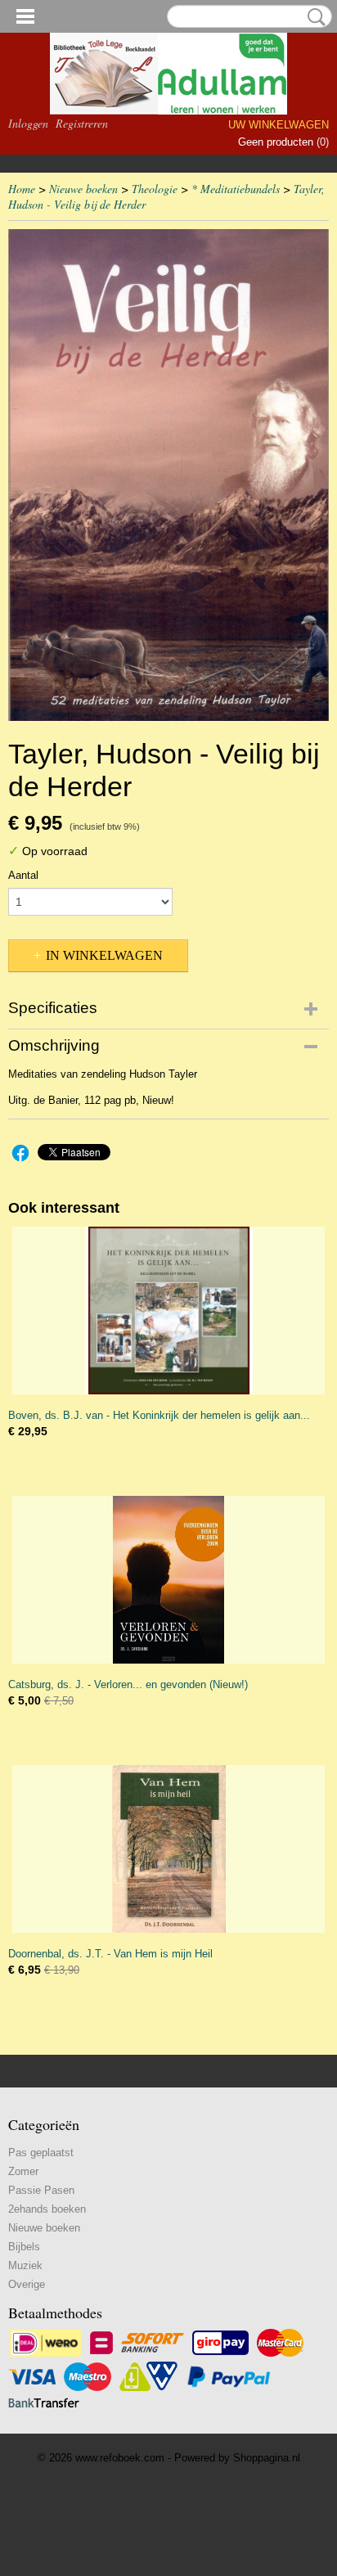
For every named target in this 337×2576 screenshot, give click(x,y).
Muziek (25, 2265)
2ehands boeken (47, 2209)
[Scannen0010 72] (168, 475)
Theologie (155, 189)
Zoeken (313, 17)
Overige (27, 2284)
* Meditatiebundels (236, 189)
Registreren (82, 123)
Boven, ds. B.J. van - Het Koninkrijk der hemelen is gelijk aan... (159, 1415)
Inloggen (28, 123)
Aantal (23, 875)
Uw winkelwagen (279, 125)
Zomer (23, 2171)
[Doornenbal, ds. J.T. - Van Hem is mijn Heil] (168, 1849)
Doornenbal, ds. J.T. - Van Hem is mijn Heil (110, 1954)
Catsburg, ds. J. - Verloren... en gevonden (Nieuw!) (128, 1684)
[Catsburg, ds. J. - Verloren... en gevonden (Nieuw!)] (168, 1580)
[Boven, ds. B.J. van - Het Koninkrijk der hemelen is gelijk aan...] (168, 1311)
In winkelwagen (104, 955)
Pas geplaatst (41, 2153)
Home (22, 189)
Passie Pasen (41, 2190)
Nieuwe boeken (83, 189)
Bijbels (24, 2247)
